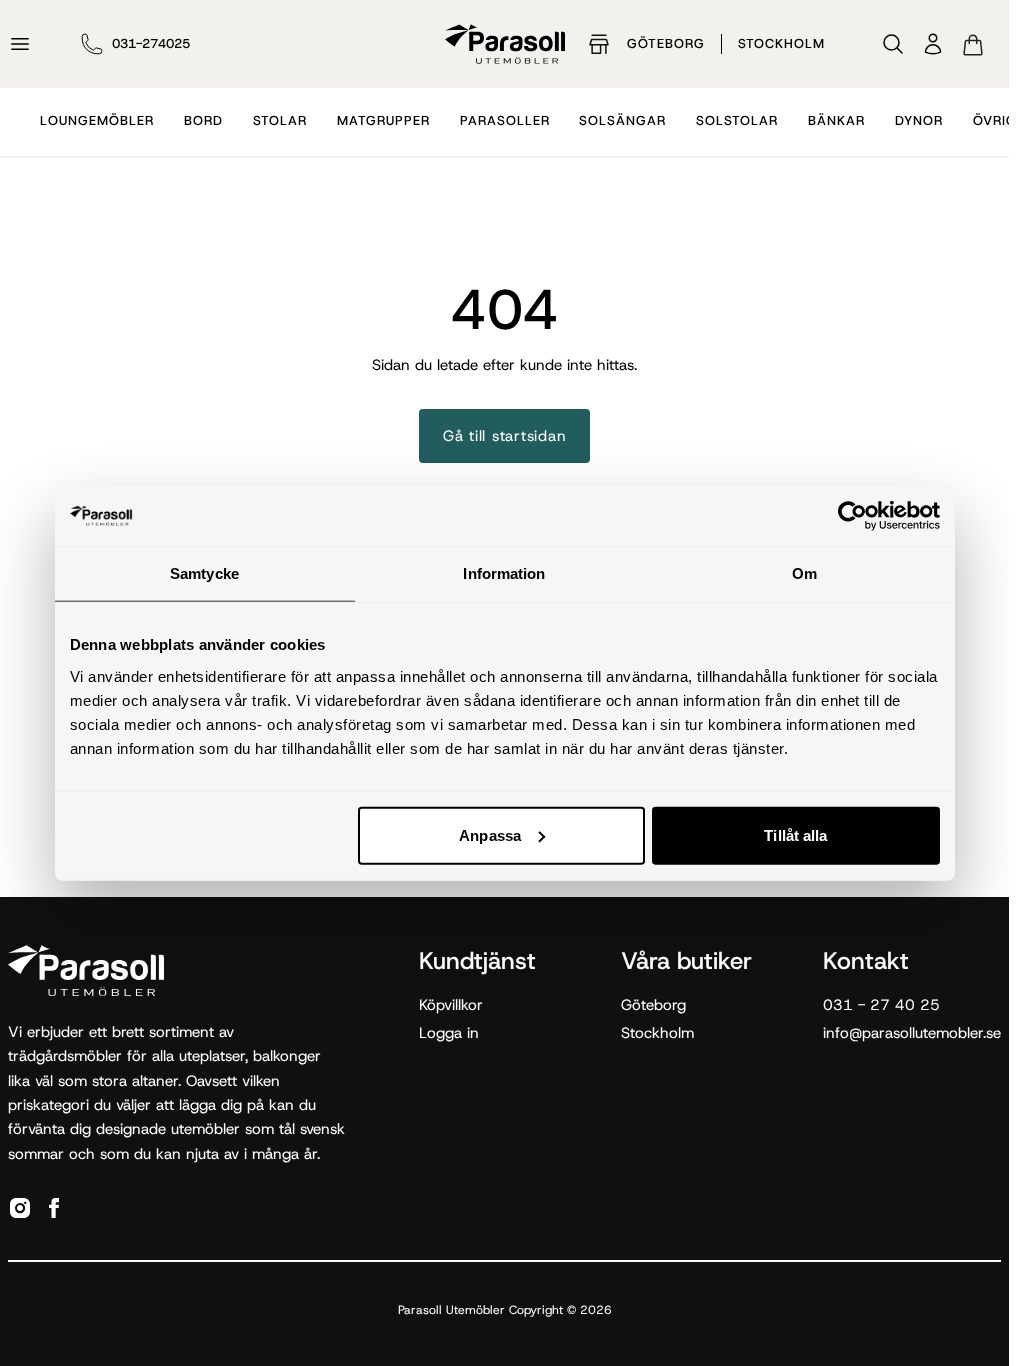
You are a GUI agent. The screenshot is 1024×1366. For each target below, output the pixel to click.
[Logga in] (933, 44)
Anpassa (490, 834)
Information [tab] (504, 573)
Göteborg (666, 43)
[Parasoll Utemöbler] (505, 43)
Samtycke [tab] (204, 573)
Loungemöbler (97, 120)
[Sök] (893, 44)
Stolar (280, 120)
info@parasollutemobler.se (912, 1033)
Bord (203, 120)
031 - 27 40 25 (881, 1005)
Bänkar (836, 120)
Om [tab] (804, 573)
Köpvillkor (451, 1005)
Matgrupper (383, 120)
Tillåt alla (795, 834)
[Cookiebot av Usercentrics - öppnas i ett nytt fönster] (852, 516)
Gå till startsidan (505, 436)
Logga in (449, 1033)
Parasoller (505, 120)
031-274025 (151, 43)
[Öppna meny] (20, 44)
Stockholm (781, 43)
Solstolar (737, 120)
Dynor (919, 120)
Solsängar (622, 120)
